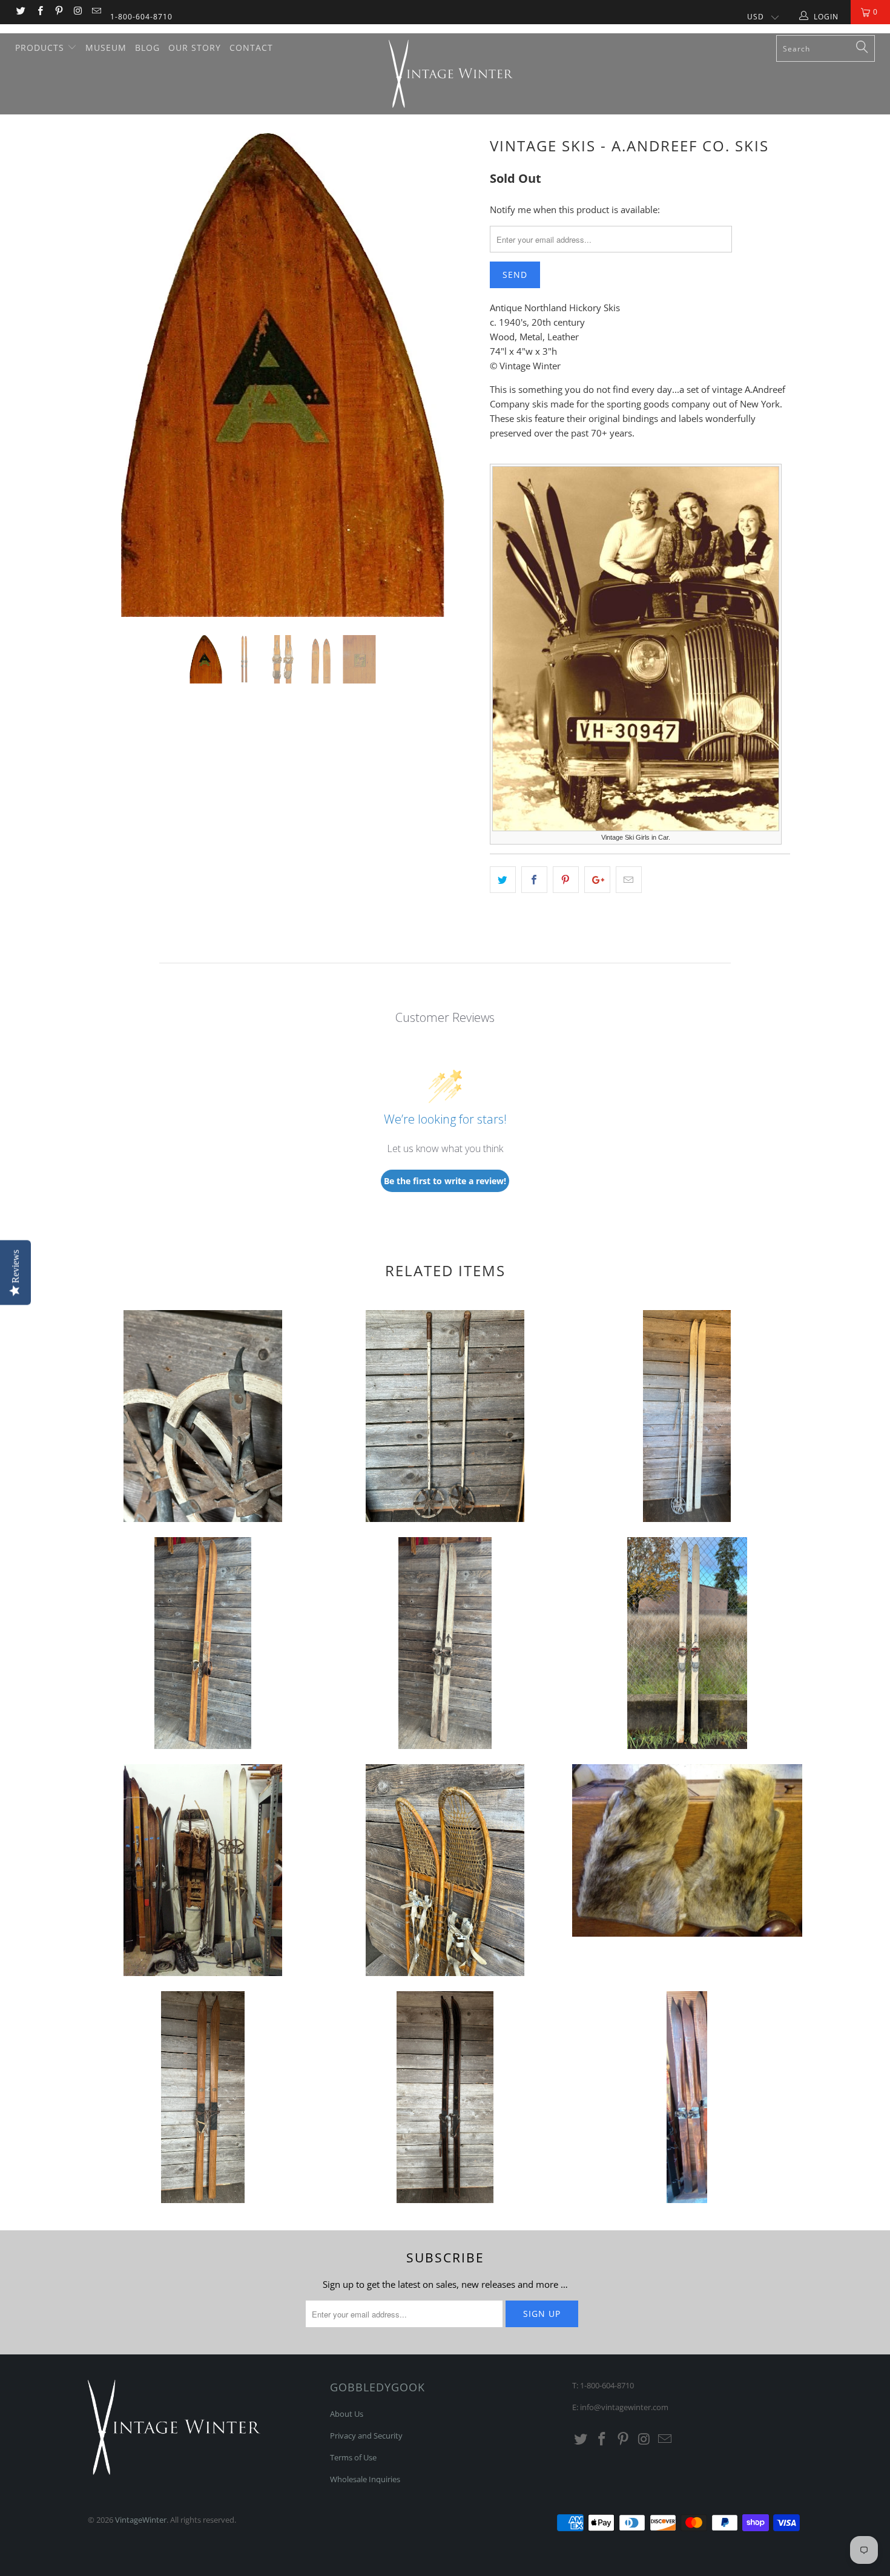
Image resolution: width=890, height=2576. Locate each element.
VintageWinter (141, 2520)
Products (41, 48)
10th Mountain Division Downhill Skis (203, 1643)
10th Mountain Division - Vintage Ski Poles (203, 1416)
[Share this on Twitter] (503, 880)
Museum (106, 48)
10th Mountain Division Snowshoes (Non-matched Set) (445, 1870)
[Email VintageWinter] (96, 12)
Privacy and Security (366, 2436)
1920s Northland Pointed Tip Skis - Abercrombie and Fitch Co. (203, 2097)
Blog (147, 48)
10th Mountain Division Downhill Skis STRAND (687, 1643)
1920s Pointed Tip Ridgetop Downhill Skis (687, 2097)
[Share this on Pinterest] (566, 880)
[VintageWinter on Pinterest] (58, 12)
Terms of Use (353, 2457)
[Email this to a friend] (629, 880)
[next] (457, 384)
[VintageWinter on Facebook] (39, 12)
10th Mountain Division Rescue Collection (203, 1870)
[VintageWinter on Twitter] (20, 12)
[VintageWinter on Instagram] (77, 12)
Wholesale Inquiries (365, 2479)
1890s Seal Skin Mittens (687, 1850)
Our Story (195, 48)
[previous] (109, 384)
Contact (251, 48)
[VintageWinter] (451, 74)
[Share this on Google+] (597, 880)
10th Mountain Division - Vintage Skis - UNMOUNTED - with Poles (687, 1416)
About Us (347, 2414)
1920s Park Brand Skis (445, 2097)
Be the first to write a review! (445, 1181)
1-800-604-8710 (141, 17)
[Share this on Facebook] (534, 880)
